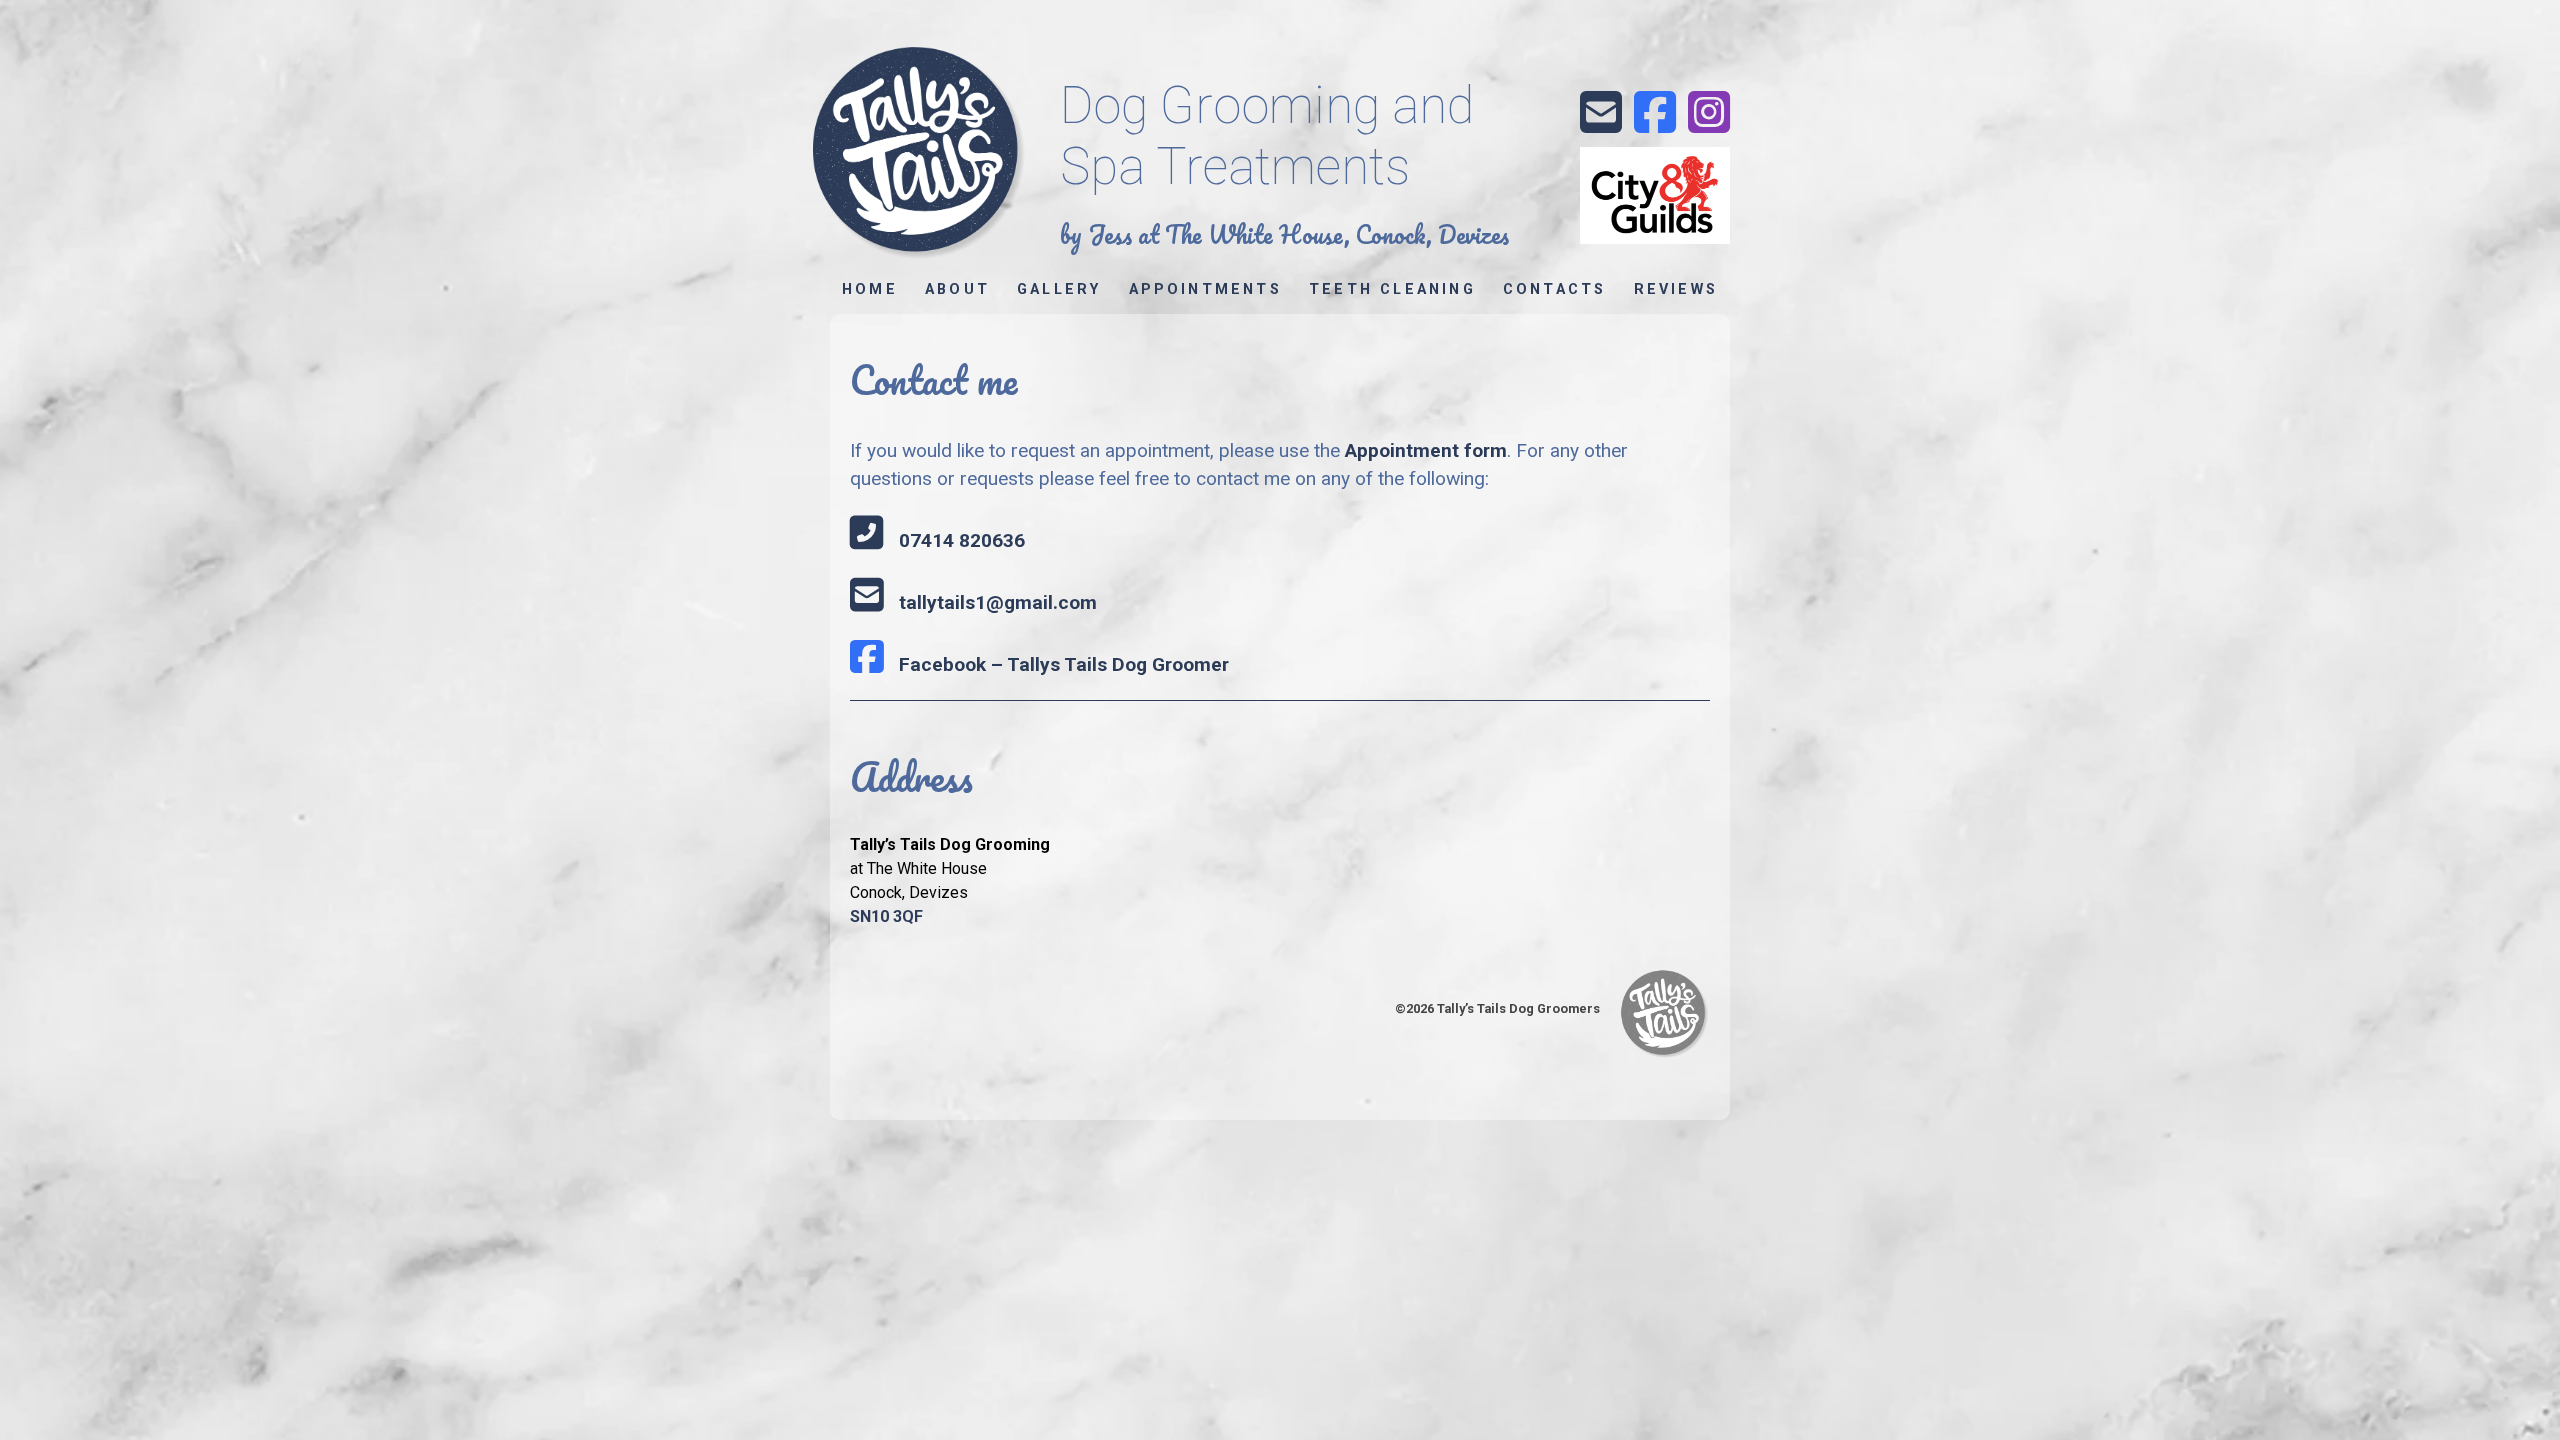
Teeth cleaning (1392, 289)
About (957, 289)
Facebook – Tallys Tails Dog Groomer (1064, 664)
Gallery (1059, 289)
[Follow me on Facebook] (1655, 112)
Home (870, 289)
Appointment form (1426, 450)
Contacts (1555, 289)
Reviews (1676, 289)
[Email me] (1601, 112)
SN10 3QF (886, 916)
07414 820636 (962, 540)
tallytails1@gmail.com (998, 602)
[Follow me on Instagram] (1709, 112)
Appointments (1205, 289)
